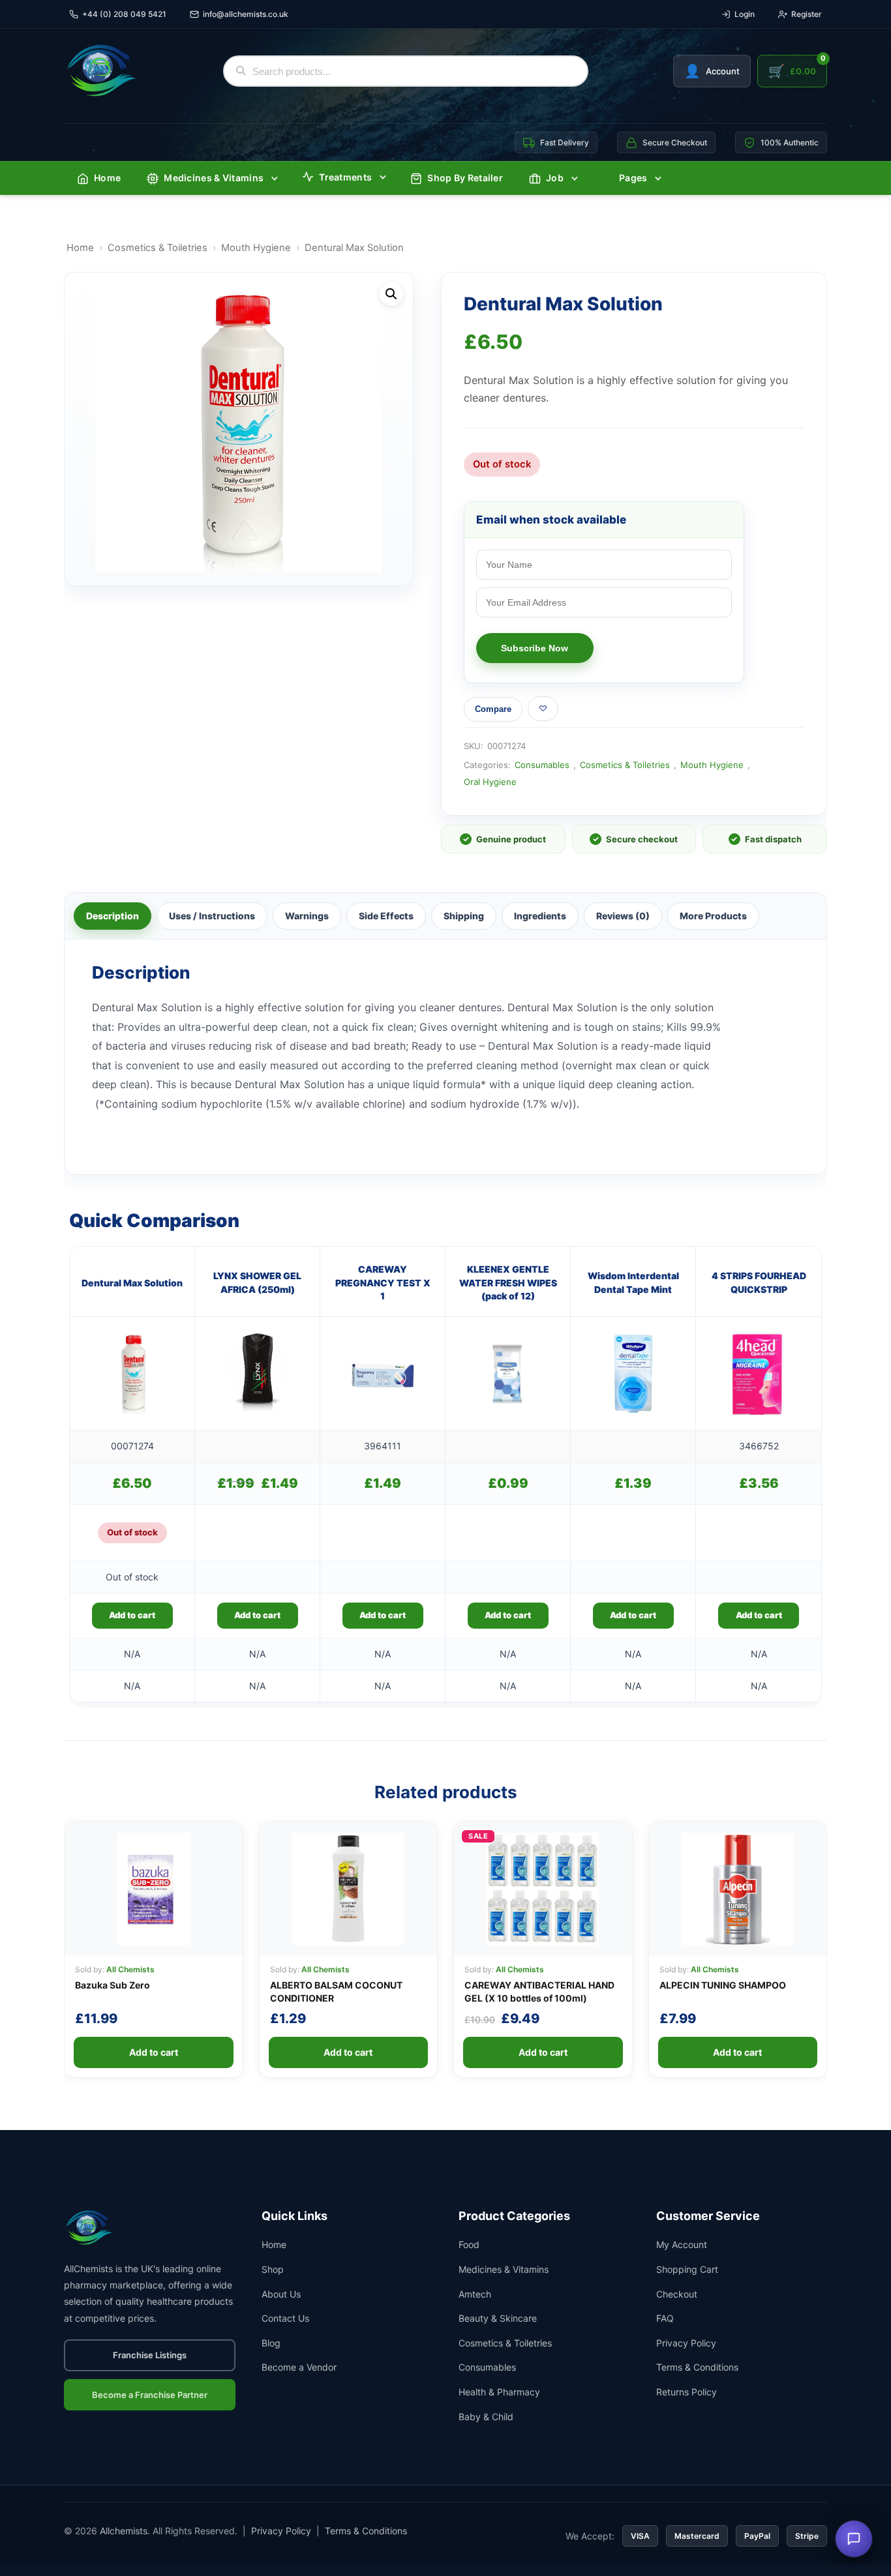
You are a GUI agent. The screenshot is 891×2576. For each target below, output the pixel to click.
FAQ (665, 2318)
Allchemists (124, 2531)
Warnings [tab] (307, 916)
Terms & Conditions (697, 2367)
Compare (493, 709)
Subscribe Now (535, 648)
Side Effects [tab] (386, 916)
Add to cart (132, 1615)
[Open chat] (854, 2539)
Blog (271, 2343)
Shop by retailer (465, 178)
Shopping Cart (687, 2269)
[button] (391, 294)
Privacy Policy (686, 2343)
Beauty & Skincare (498, 2318)
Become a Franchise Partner (150, 2395)
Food (469, 2244)
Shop (273, 2269)
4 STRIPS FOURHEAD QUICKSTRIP (759, 1282)
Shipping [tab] (464, 916)
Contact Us (285, 2318)
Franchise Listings (150, 2355)
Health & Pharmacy (499, 2392)
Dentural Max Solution (132, 1283)
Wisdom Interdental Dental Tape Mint (633, 1282)
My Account (682, 2244)
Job (555, 178)
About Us (281, 2294)
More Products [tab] (713, 916)
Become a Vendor (299, 2367)
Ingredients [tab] (540, 916)
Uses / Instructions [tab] (212, 916)
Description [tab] (113, 916)
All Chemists (130, 1969)
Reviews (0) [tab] (623, 916)
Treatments (345, 177)
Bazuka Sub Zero (113, 1985)
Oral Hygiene (490, 782)
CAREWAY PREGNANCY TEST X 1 (383, 1282)
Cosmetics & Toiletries (158, 248)
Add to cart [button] (257, 1615)
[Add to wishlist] (543, 709)
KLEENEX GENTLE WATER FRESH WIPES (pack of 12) (508, 1282)
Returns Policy (687, 2392)
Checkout (677, 2294)
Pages (633, 178)
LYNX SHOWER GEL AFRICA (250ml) (257, 1282)
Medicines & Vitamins (214, 178)
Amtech (475, 2294)
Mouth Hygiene (256, 248)
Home (107, 178)
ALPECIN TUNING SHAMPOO (723, 1985)
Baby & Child (486, 2417)
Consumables (542, 765)
